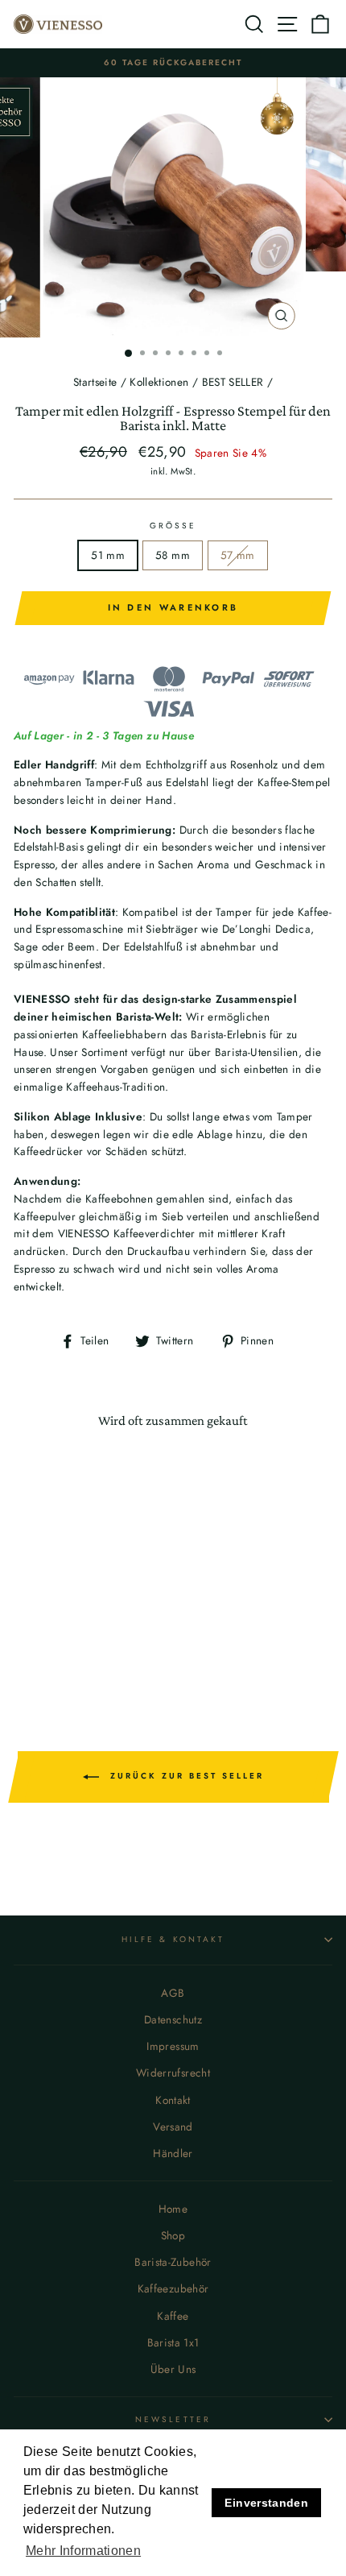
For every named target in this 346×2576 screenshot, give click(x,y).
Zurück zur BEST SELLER (185, 1776)
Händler (173, 2153)
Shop (173, 2235)
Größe (173, 526)
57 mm (238, 555)
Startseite (95, 382)
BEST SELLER (233, 382)
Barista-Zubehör (173, 2262)
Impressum (173, 2046)
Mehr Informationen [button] (83, 2551)
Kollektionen (159, 382)
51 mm (108, 555)
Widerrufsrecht (173, 2073)
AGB (173, 1993)
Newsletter (173, 2419)
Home (173, 2209)
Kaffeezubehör (173, 2288)
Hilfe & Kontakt (173, 1939)
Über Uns (173, 2369)
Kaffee (173, 2316)
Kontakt (173, 2100)
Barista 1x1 (173, 2342)
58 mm (173, 555)
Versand (173, 2127)
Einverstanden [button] (266, 2503)
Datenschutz (173, 2019)
